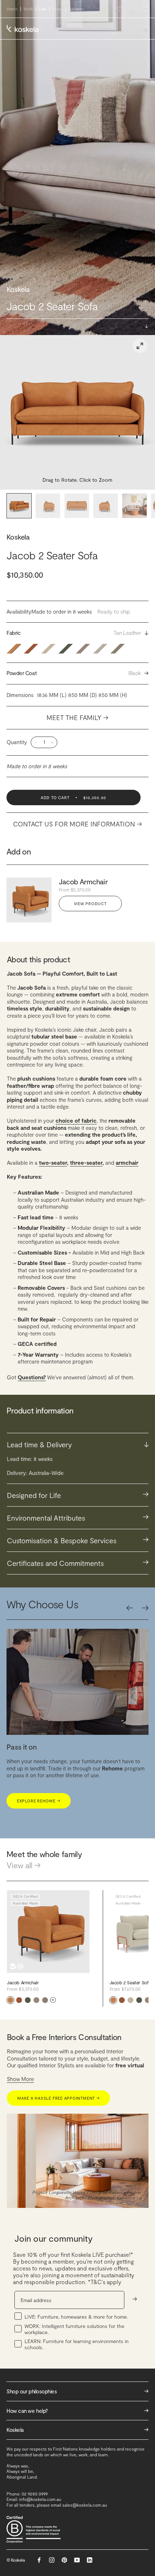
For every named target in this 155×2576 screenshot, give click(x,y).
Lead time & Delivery (78, 1444)
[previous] (130, 1608)
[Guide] (36, 2000)
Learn (57, 9)
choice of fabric (76, 1120)
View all (24, 1865)
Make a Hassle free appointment (58, 2098)
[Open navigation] (146, 29)
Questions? (32, 1377)
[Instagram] (52, 2560)
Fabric (77, 633)
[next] (145, 1608)
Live (43, 9)
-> (135, 2299)
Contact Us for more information (77, 824)
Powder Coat (77, 673)
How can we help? (77, 2410)
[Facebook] (39, 2560)
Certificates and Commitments (78, 1562)
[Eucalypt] (28, 2000)
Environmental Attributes (78, 1517)
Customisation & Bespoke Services (78, 1540)
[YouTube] (77, 2560)
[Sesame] (130, 2000)
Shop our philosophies (77, 2391)
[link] (140, 346)
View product (90, 904)
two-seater (53, 1163)
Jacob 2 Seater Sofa (130, 1983)
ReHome (76, 9)
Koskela (18, 537)
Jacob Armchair (83, 881)
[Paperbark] (45, 2000)
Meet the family (77, 718)
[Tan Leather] (10, 2000)
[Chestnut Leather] (19, 2000)
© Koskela (16, 2560)
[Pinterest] (64, 2560)
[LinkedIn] (90, 2560)
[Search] (133, 9)
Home (12, 9)
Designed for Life (78, 1495)
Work (28, 9)
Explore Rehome (39, 1801)
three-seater (86, 1163)
